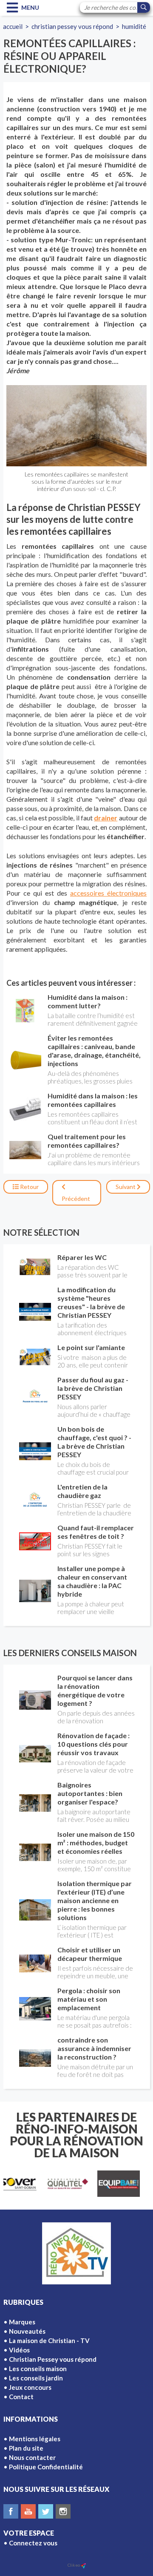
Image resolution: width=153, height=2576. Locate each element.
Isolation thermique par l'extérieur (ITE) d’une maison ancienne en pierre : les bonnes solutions (95, 1900)
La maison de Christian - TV (49, 2341)
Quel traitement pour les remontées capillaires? (87, 1141)
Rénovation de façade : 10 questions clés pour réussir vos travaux (93, 1744)
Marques (22, 2322)
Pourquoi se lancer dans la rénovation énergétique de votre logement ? (95, 1690)
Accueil (13, 26)
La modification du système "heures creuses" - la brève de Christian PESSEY (91, 1302)
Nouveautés (27, 2331)
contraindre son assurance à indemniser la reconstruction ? (94, 2048)
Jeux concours (30, 2387)
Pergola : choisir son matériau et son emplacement (89, 1999)
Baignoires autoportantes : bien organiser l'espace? (90, 1793)
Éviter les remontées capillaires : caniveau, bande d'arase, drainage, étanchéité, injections (94, 1051)
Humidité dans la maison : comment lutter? (88, 1001)
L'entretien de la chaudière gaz (82, 1491)
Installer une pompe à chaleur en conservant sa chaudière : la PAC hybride (92, 1581)
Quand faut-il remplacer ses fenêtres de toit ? (96, 1532)
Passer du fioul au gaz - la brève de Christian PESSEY (93, 1388)
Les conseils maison (38, 2369)
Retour (29, 1187)
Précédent (76, 1199)
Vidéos (19, 2350)
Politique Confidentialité (46, 2467)
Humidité (134, 26)
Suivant (126, 1187)
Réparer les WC (82, 1257)
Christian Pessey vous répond (72, 26)
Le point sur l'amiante (91, 1347)
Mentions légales (35, 2439)
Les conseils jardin (36, 2378)
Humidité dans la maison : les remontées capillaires (93, 1100)
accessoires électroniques (108, 893)
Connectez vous (33, 2543)
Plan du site (26, 2448)
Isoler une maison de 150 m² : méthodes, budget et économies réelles (96, 1843)
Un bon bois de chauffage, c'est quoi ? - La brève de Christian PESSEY (94, 1442)
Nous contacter (32, 2457)
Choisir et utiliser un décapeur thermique (90, 1954)
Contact (21, 2397)
